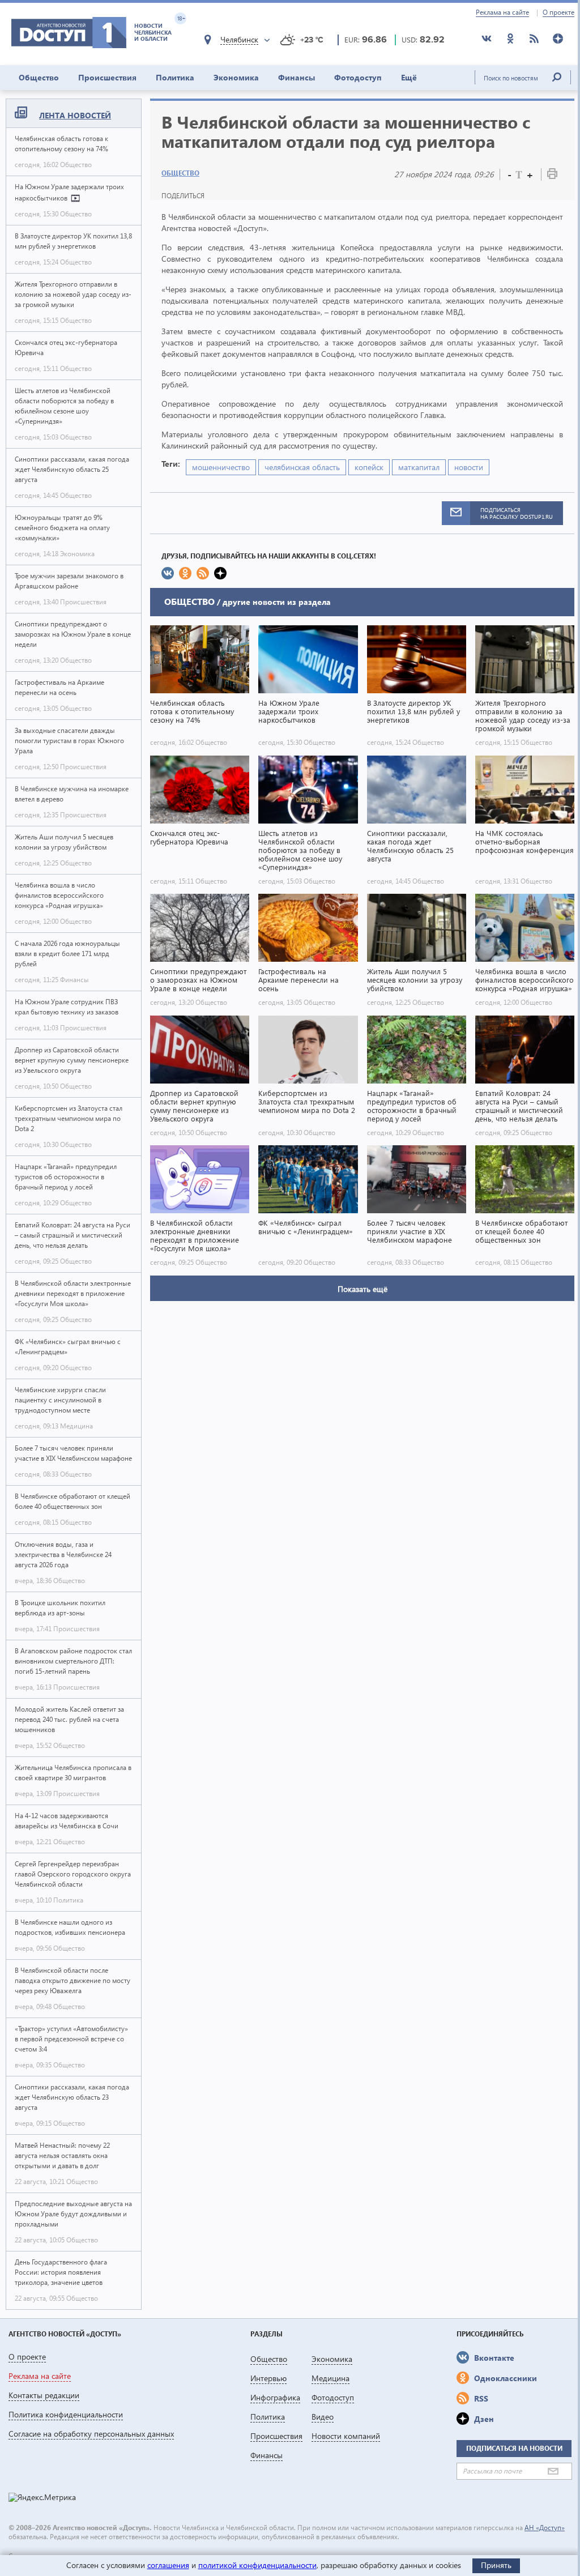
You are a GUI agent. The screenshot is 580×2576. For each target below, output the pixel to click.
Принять (496, 2565)
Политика (175, 77)
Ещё (409, 77)
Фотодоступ (358, 77)
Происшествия (107, 77)
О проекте (558, 12)
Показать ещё (362, 1289)
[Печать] (552, 176)
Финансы (297, 77)
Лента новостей (75, 115)
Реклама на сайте (502, 12)
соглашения (168, 2565)
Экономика (236, 77)
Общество (39, 77)
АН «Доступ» (545, 2528)
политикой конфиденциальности (257, 2565)
